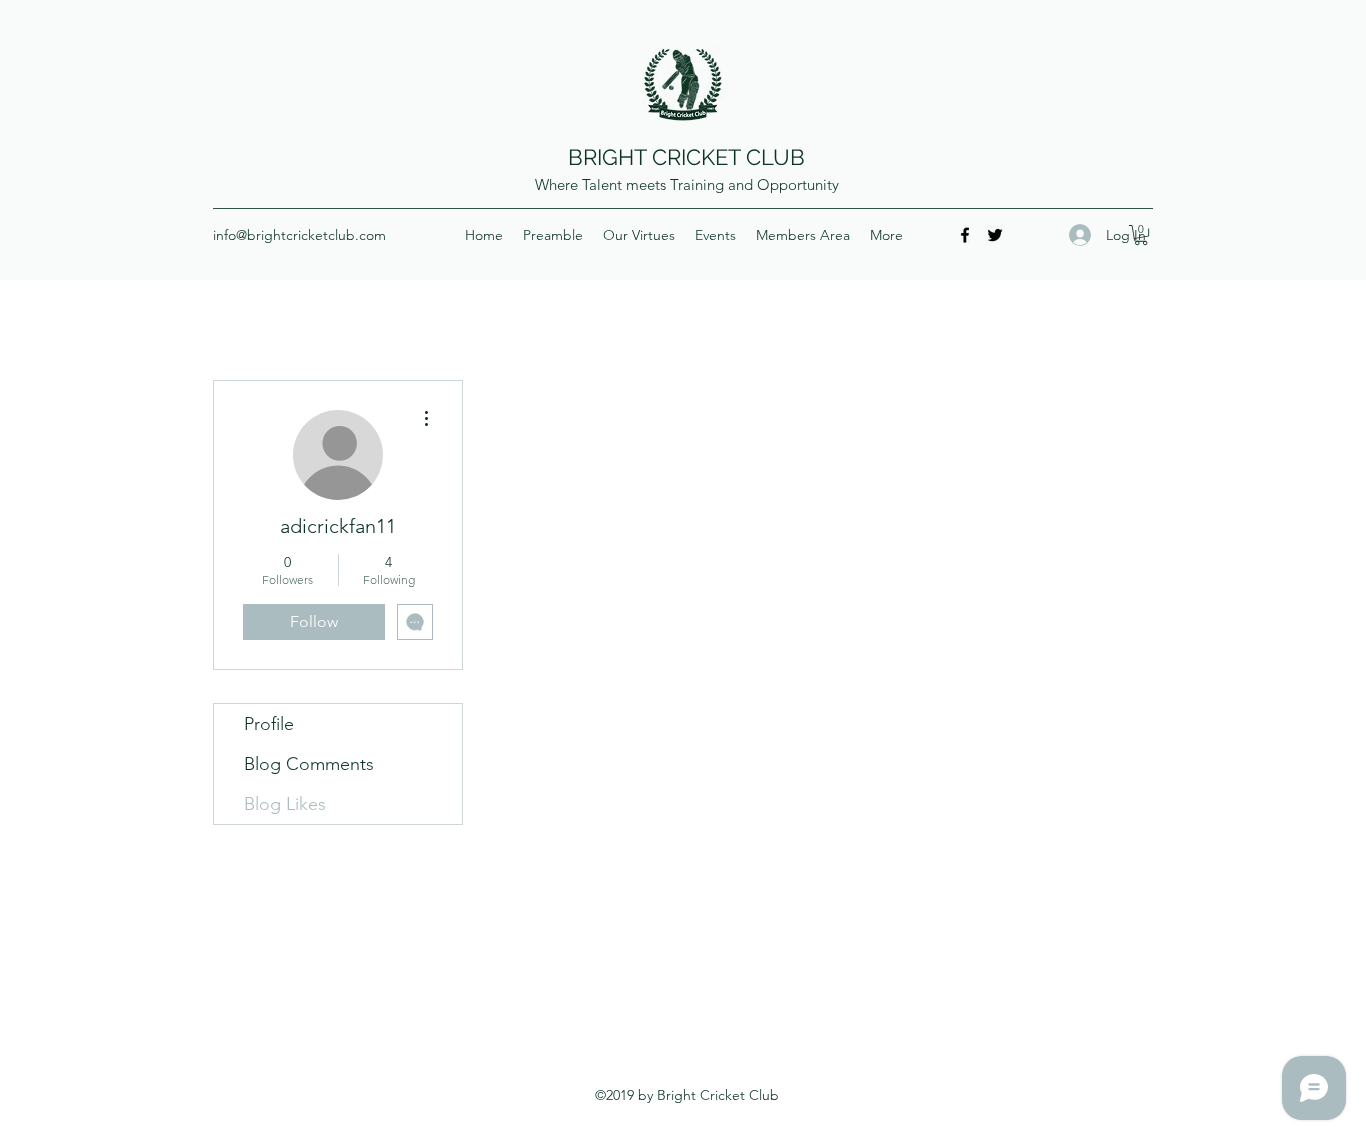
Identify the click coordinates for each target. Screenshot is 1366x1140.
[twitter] (995, 235)
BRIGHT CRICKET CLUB (686, 157)
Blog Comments (309, 764)
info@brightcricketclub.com (299, 235)
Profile (269, 724)
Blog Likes (285, 804)
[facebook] (965, 235)
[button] (1141, 235)
